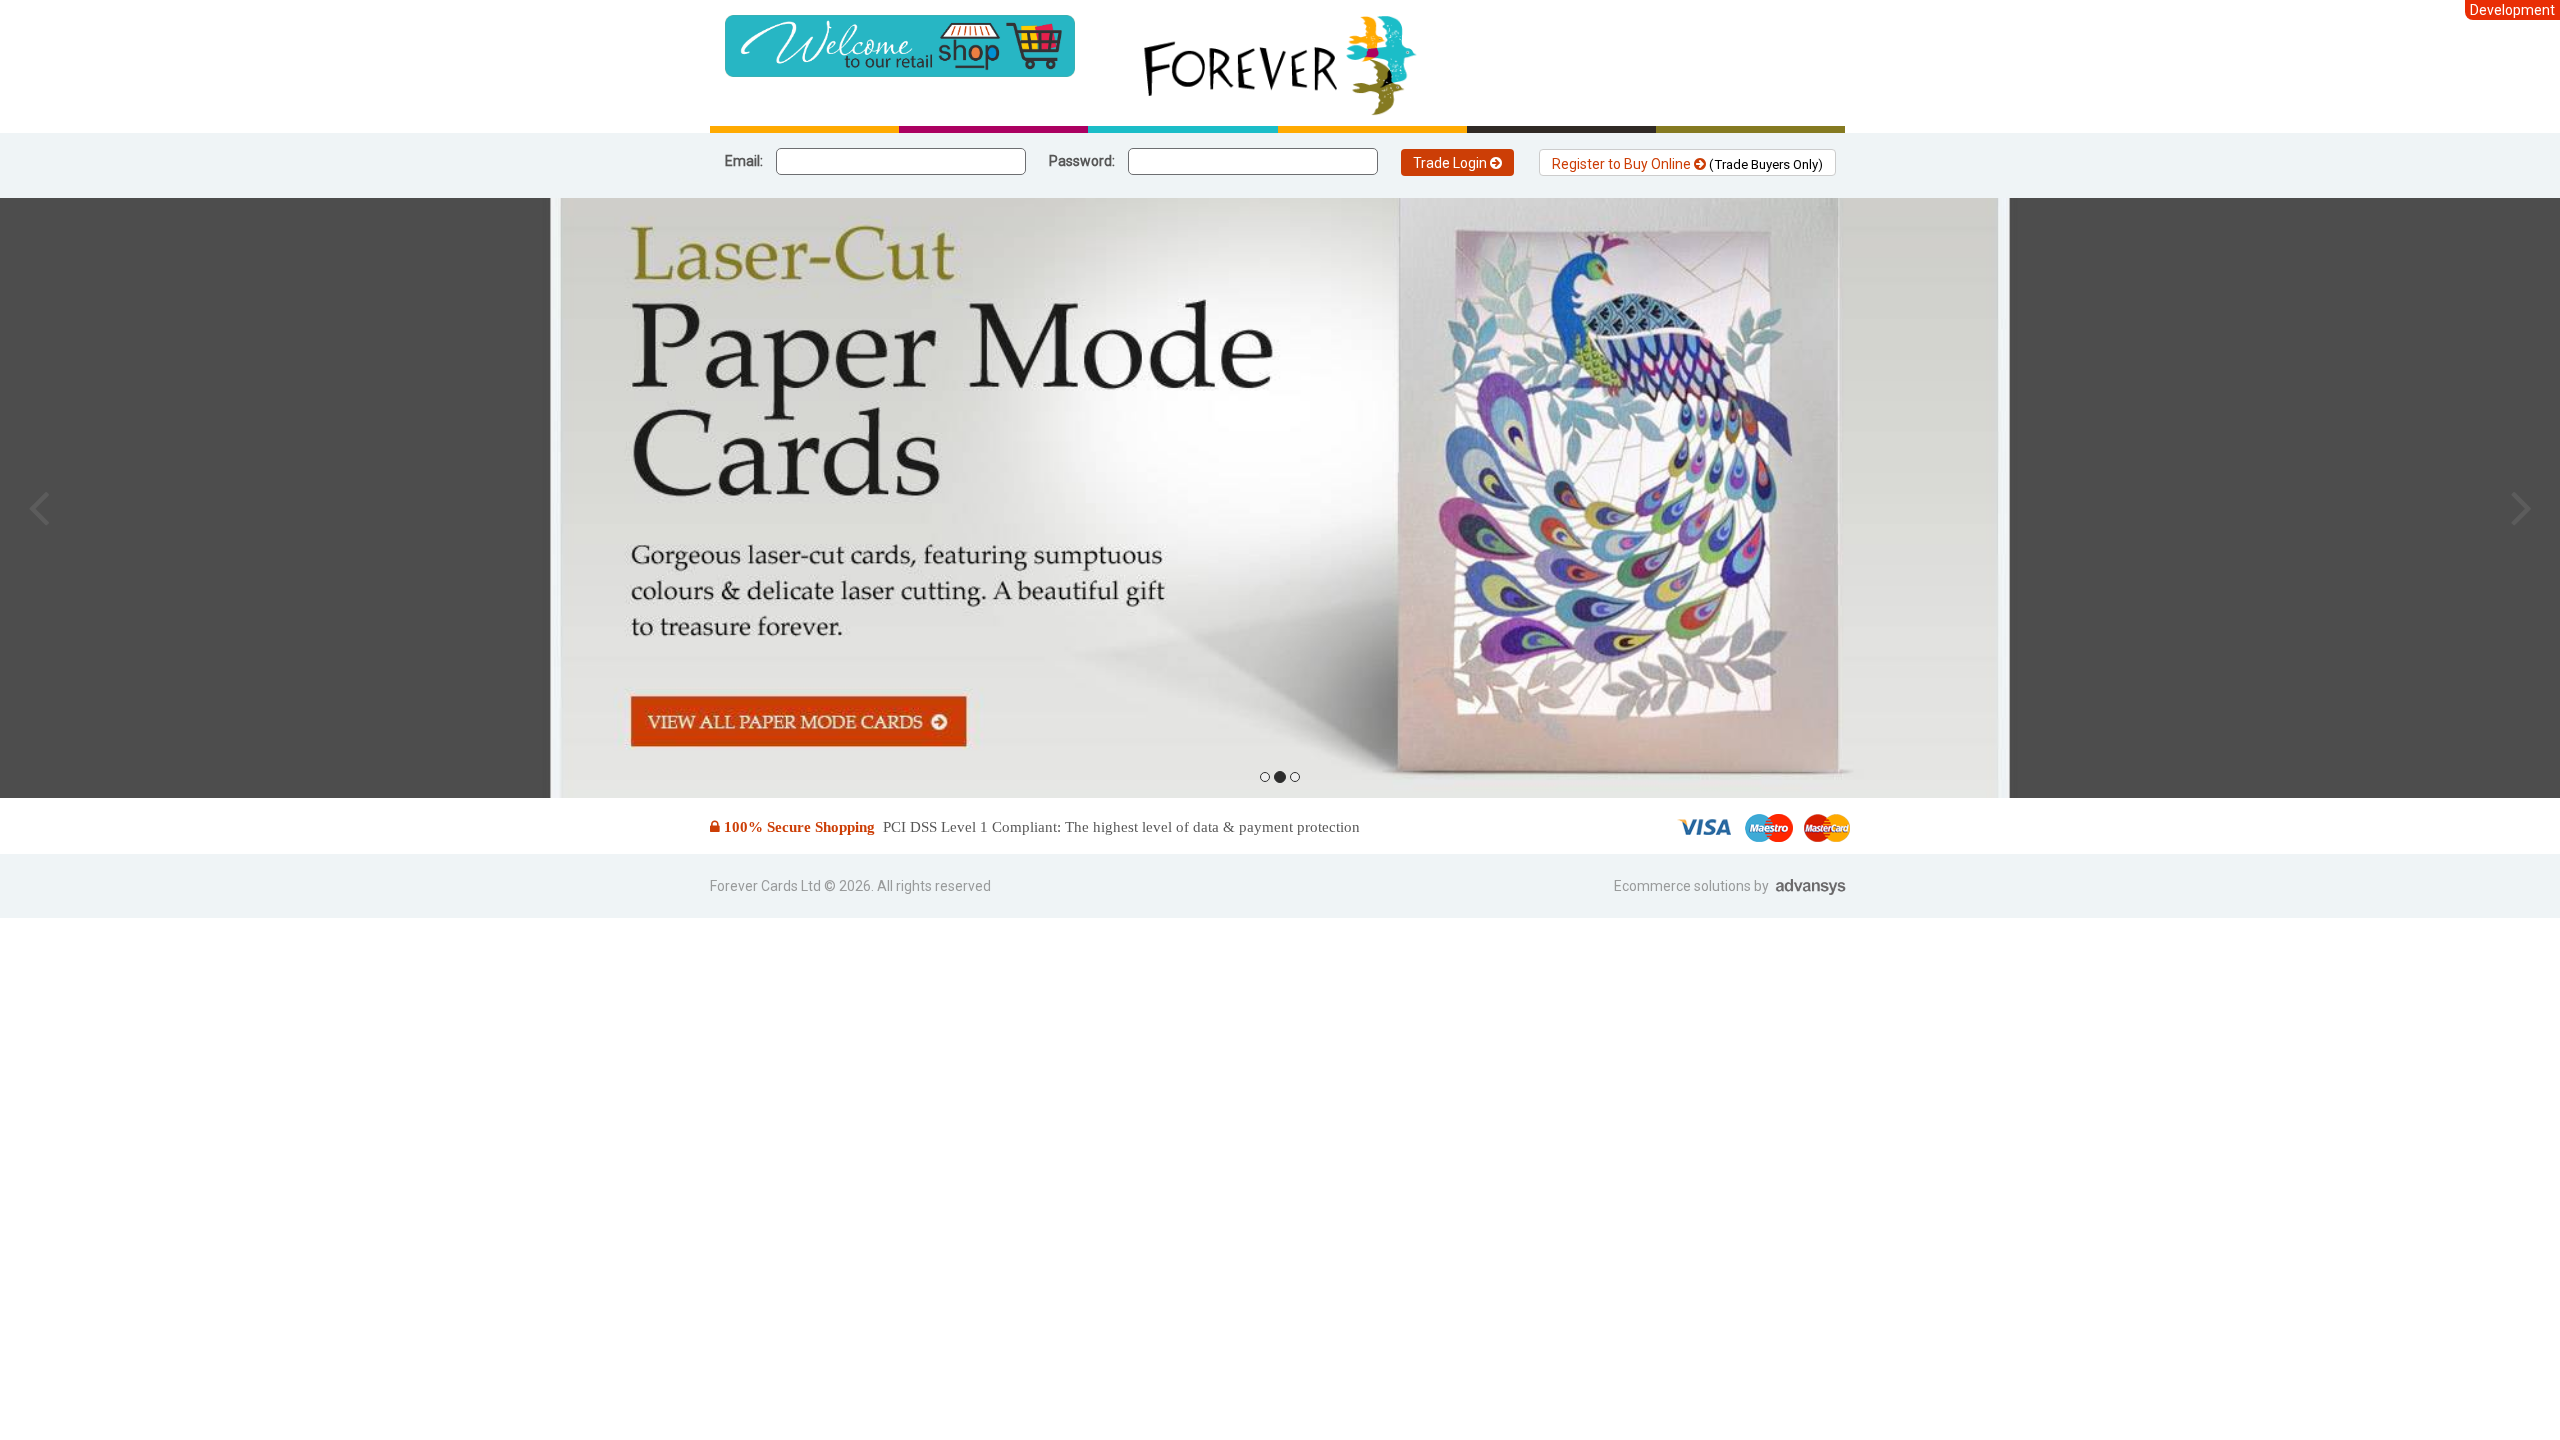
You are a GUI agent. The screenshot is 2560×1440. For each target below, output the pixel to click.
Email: (744, 161)
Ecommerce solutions (1684, 886)
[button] (38, 508)
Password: (1082, 161)
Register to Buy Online (1687, 164)
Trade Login (1451, 163)
